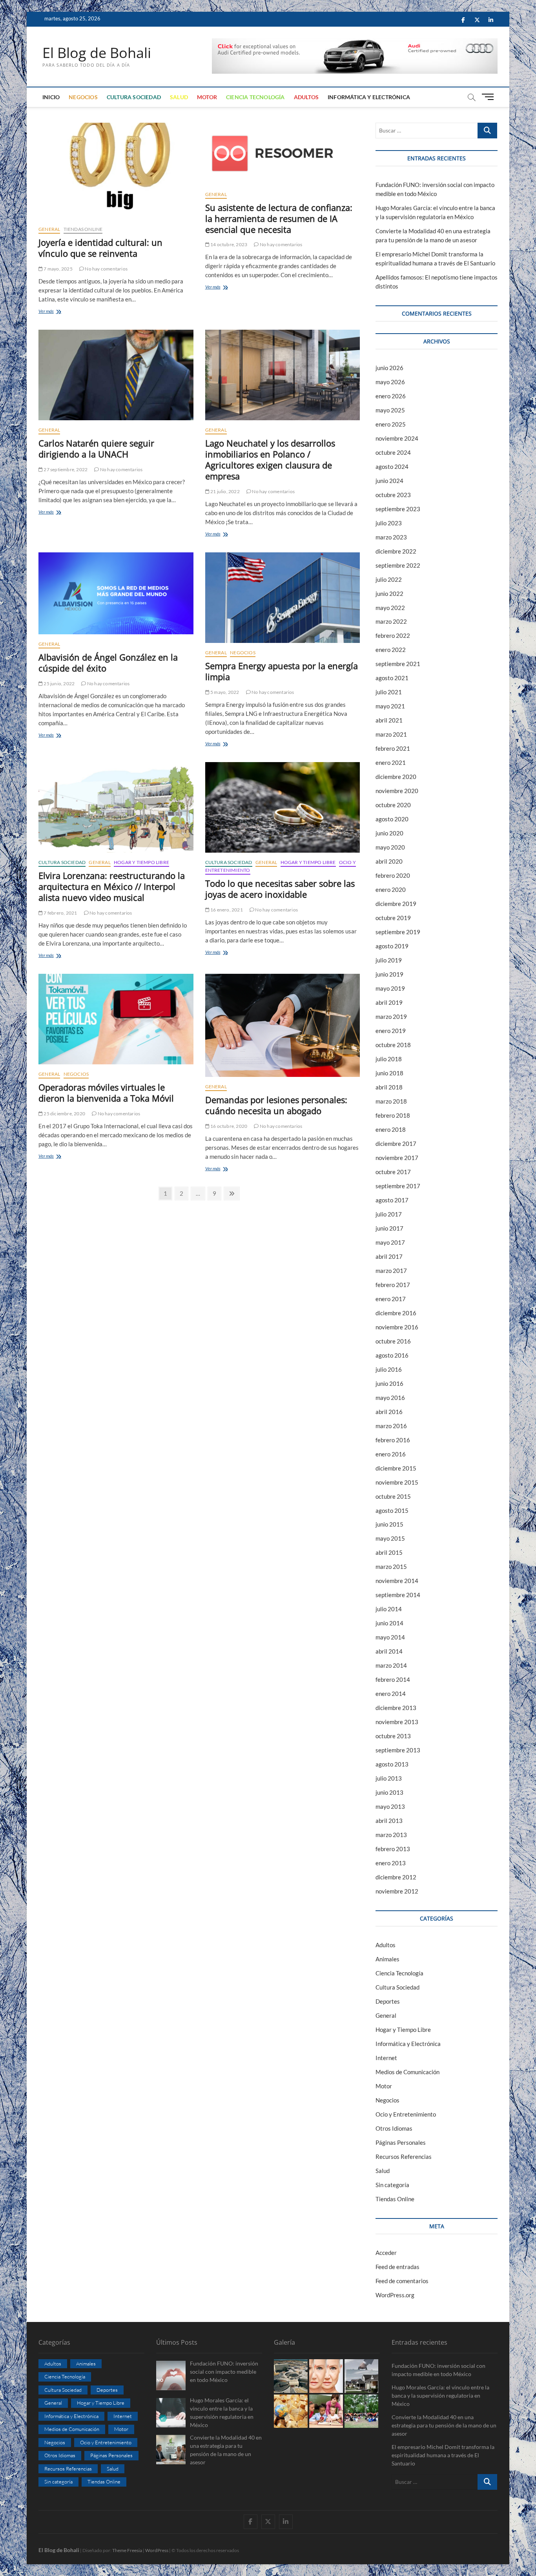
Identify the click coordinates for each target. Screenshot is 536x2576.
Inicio (51, 97)
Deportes (388, 2001)
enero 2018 (391, 1129)
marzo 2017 (391, 1271)
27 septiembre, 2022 (65, 469)
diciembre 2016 (396, 1313)
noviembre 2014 (397, 1581)
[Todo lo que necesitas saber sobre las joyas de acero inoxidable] (283, 807)
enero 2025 (391, 424)
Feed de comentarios (402, 2281)
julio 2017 (389, 1214)
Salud (179, 97)
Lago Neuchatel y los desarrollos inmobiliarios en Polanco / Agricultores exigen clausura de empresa (270, 459)
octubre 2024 (393, 452)
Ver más (55, 312)
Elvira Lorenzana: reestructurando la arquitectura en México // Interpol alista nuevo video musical (112, 886)
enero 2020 (391, 890)
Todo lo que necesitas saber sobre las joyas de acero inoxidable (280, 889)
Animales (387, 1959)
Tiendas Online (83, 229)
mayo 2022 (390, 608)
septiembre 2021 (398, 664)
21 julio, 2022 (225, 491)
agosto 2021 (392, 678)
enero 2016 (391, 1454)
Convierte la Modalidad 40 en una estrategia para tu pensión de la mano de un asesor (444, 2425)
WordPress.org (395, 2295)
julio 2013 (389, 1778)
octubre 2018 (393, 1045)
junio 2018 (389, 1073)
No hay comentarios (106, 269)
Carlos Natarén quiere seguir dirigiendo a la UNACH (96, 448)
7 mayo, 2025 (58, 269)
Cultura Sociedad (134, 97)
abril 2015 (389, 1552)
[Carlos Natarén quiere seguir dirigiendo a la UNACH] (116, 375)
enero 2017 (391, 1299)
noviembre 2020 (397, 791)
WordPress (157, 2550)
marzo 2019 (391, 1017)
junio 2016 (389, 1383)
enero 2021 (391, 762)
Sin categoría (392, 2185)
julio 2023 (389, 523)
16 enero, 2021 (226, 910)
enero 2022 (391, 650)
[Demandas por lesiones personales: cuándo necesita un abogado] (283, 1025)
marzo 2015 (391, 1567)
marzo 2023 (391, 537)
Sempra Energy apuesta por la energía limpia (282, 671)
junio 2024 (389, 481)
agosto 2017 (392, 1200)
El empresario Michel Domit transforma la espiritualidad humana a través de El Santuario (443, 2455)
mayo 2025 (390, 410)
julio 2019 (389, 960)
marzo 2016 (391, 1426)
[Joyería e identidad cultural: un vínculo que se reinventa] (116, 171)
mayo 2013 (390, 1806)
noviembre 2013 (397, 1722)
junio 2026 (389, 368)
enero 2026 (391, 396)
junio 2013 (389, 1792)
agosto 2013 (392, 1764)
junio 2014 (389, 1623)
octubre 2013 (393, 1736)
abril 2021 (389, 720)
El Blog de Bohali (97, 53)
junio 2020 (389, 833)
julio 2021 (389, 692)
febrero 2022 (393, 635)
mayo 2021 (390, 706)
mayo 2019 (390, 988)
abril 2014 (389, 1651)
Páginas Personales (401, 2142)
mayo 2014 (390, 1637)
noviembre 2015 (397, 1482)
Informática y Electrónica (369, 97)
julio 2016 (389, 1369)
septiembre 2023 (398, 509)
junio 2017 (389, 1228)
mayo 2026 (390, 382)
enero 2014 (391, 1694)
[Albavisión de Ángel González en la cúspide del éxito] (116, 593)
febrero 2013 (393, 1849)
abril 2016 (389, 1412)
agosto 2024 (392, 467)
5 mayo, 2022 (224, 692)
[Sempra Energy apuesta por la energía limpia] (283, 598)
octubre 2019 (393, 918)
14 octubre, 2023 (228, 244)
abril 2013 (389, 1821)
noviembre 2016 (397, 1327)
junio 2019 (389, 974)
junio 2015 (389, 1524)
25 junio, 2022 (59, 683)
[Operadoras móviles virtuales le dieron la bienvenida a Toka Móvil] (116, 1019)
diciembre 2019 (396, 904)
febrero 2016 (393, 1440)
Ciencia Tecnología (255, 97)
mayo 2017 (390, 1242)
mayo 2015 (390, 1538)
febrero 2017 (393, 1285)
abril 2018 (389, 1087)
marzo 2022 (391, 621)
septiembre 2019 (398, 932)
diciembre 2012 (396, 1877)
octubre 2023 (393, 495)
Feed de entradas (397, 2267)
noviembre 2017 (397, 1158)
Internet (386, 2058)
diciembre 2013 (396, 1708)
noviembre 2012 (397, 1891)
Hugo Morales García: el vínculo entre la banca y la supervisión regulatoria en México (440, 2395)
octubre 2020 (393, 805)
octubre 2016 (393, 1341)
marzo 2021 (391, 734)
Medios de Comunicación (407, 2072)
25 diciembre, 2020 (64, 1114)
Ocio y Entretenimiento (406, 2114)
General (49, 229)
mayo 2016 (390, 1398)
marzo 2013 (391, 1835)
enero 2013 (391, 1863)
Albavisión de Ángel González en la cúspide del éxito (108, 663)
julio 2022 (389, 579)
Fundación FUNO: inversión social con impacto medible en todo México (438, 2370)
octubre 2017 (393, 1172)
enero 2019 (391, 1031)
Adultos (306, 97)
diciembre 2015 (396, 1468)
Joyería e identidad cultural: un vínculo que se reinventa (100, 248)
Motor (207, 97)
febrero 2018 (393, 1115)
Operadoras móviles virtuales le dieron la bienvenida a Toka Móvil (106, 1093)
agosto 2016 (392, 1355)
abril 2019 (389, 1002)
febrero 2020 (393, 875)
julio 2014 (389, 1609)
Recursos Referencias (404, 2157)
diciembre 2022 (396, 551)
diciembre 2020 (396, 777)
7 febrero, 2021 (60, 913)
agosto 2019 (392, 946)
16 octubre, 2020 (228, 1126)
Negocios (83, 97)
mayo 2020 (390, 847)
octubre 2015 (393, 1496)
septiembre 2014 (398, 1595)
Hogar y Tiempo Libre (141, 862)
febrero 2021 (393, 748)
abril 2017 (389, 1256)
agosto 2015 (392, 1510)
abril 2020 (389, 861)
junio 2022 (389, 594)
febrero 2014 (393, 1679)
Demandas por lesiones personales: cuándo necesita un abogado (276, 1105)
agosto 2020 (392, 819)
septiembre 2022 (398, 565)
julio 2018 (389, 1059)
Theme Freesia (127, 2550)
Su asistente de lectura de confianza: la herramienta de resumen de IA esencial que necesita (279, 218)
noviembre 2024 (397, 438)
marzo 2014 (391, 1665)
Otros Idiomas (394, 2128)
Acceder (386, 2253)
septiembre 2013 (398, 1750)
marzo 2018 (391, 1101)
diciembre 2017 (396, 1144)
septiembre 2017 (398, 1186)
